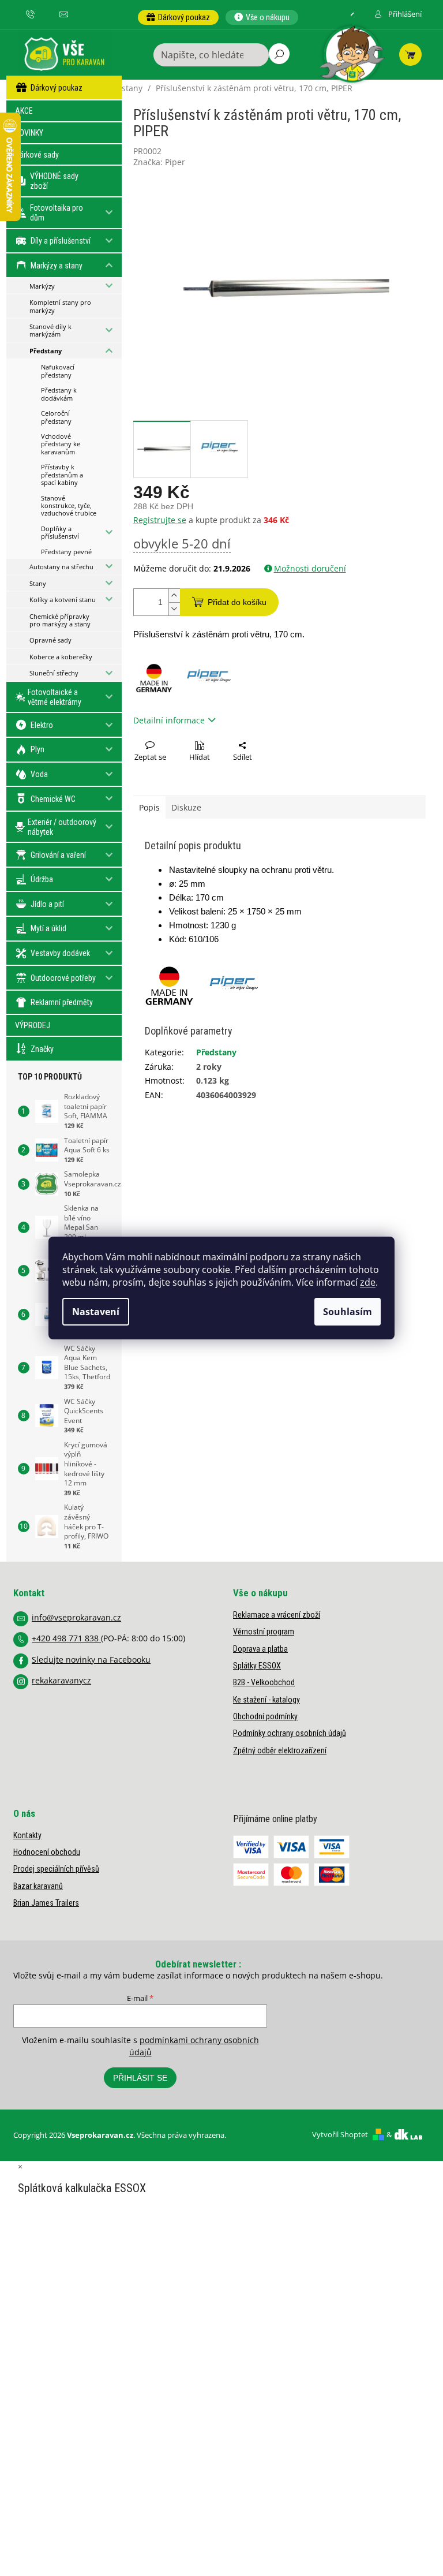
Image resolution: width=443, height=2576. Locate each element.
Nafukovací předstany (58, 371)
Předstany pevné (66, 552)
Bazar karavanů (38, 1886)
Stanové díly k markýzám (50, 330)
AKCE (24, 111)
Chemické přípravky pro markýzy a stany (60, 620)
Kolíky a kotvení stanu (63, 600)
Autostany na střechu (61, 567)
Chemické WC (53, 799)
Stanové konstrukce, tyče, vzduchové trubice (69, 506)
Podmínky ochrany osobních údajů (290, 1733)
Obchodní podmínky (265, 1716)
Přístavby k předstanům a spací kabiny (62, 475)
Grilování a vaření (58, 855)
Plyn (37, 749)
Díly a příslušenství (61, 241)
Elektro (42, 725)
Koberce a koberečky (61, 657)
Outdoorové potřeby (63, 978)
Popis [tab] (149, 807)
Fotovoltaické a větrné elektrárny (55, 697)
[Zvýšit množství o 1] (174, 596)
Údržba (42, 879)
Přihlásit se (140, 2078)
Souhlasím (348, 1312)
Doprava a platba (260, 1649)
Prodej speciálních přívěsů (56, 1869)
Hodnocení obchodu (47, 1852)
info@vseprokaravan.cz (76, 1617)
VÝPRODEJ (33, 1025)
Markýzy (42, 286)
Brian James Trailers (46, 1903)
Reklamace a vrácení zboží (277, 1615)
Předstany (46, 351)
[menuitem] (178, 17)
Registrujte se (160, 520)
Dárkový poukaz (57, 88)
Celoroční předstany (56, 417)
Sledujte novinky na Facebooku (91, 1660)
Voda (39, 774)
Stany (38, 583)
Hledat (279, 54)
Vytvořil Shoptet (340, 2134)
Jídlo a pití (47, 904)
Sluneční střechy (54, 673)
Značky (42, 1049)
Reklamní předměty (62, 1002)
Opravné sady (50, 640)
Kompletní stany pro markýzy (60, 306)
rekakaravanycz (61, 1680)
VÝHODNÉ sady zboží (54, 181)
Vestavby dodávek (60, 953)
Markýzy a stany (57, 266)
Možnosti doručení (310, 568)
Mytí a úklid (48, 928)
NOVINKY (29, 133)
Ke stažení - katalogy (266, 1700)
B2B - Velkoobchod (264, 1682)
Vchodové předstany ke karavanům (61, 444)
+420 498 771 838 (66, 1638)
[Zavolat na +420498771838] (35, 14)
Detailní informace (169, 720)
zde (368, 1282)
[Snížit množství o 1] (174, 609)
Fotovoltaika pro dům (57, 213)
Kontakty (27, 1835)
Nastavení (96, 1312)
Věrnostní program (264, 1632)
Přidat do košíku (237, 602)
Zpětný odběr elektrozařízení (280, 1750)
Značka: (159, 162)
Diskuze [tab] (186, 807)
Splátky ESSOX (257, 1666)
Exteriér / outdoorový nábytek (62, 827)
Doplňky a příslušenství (60, 532)
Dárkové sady (37, 155)
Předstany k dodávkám (59, 394)
